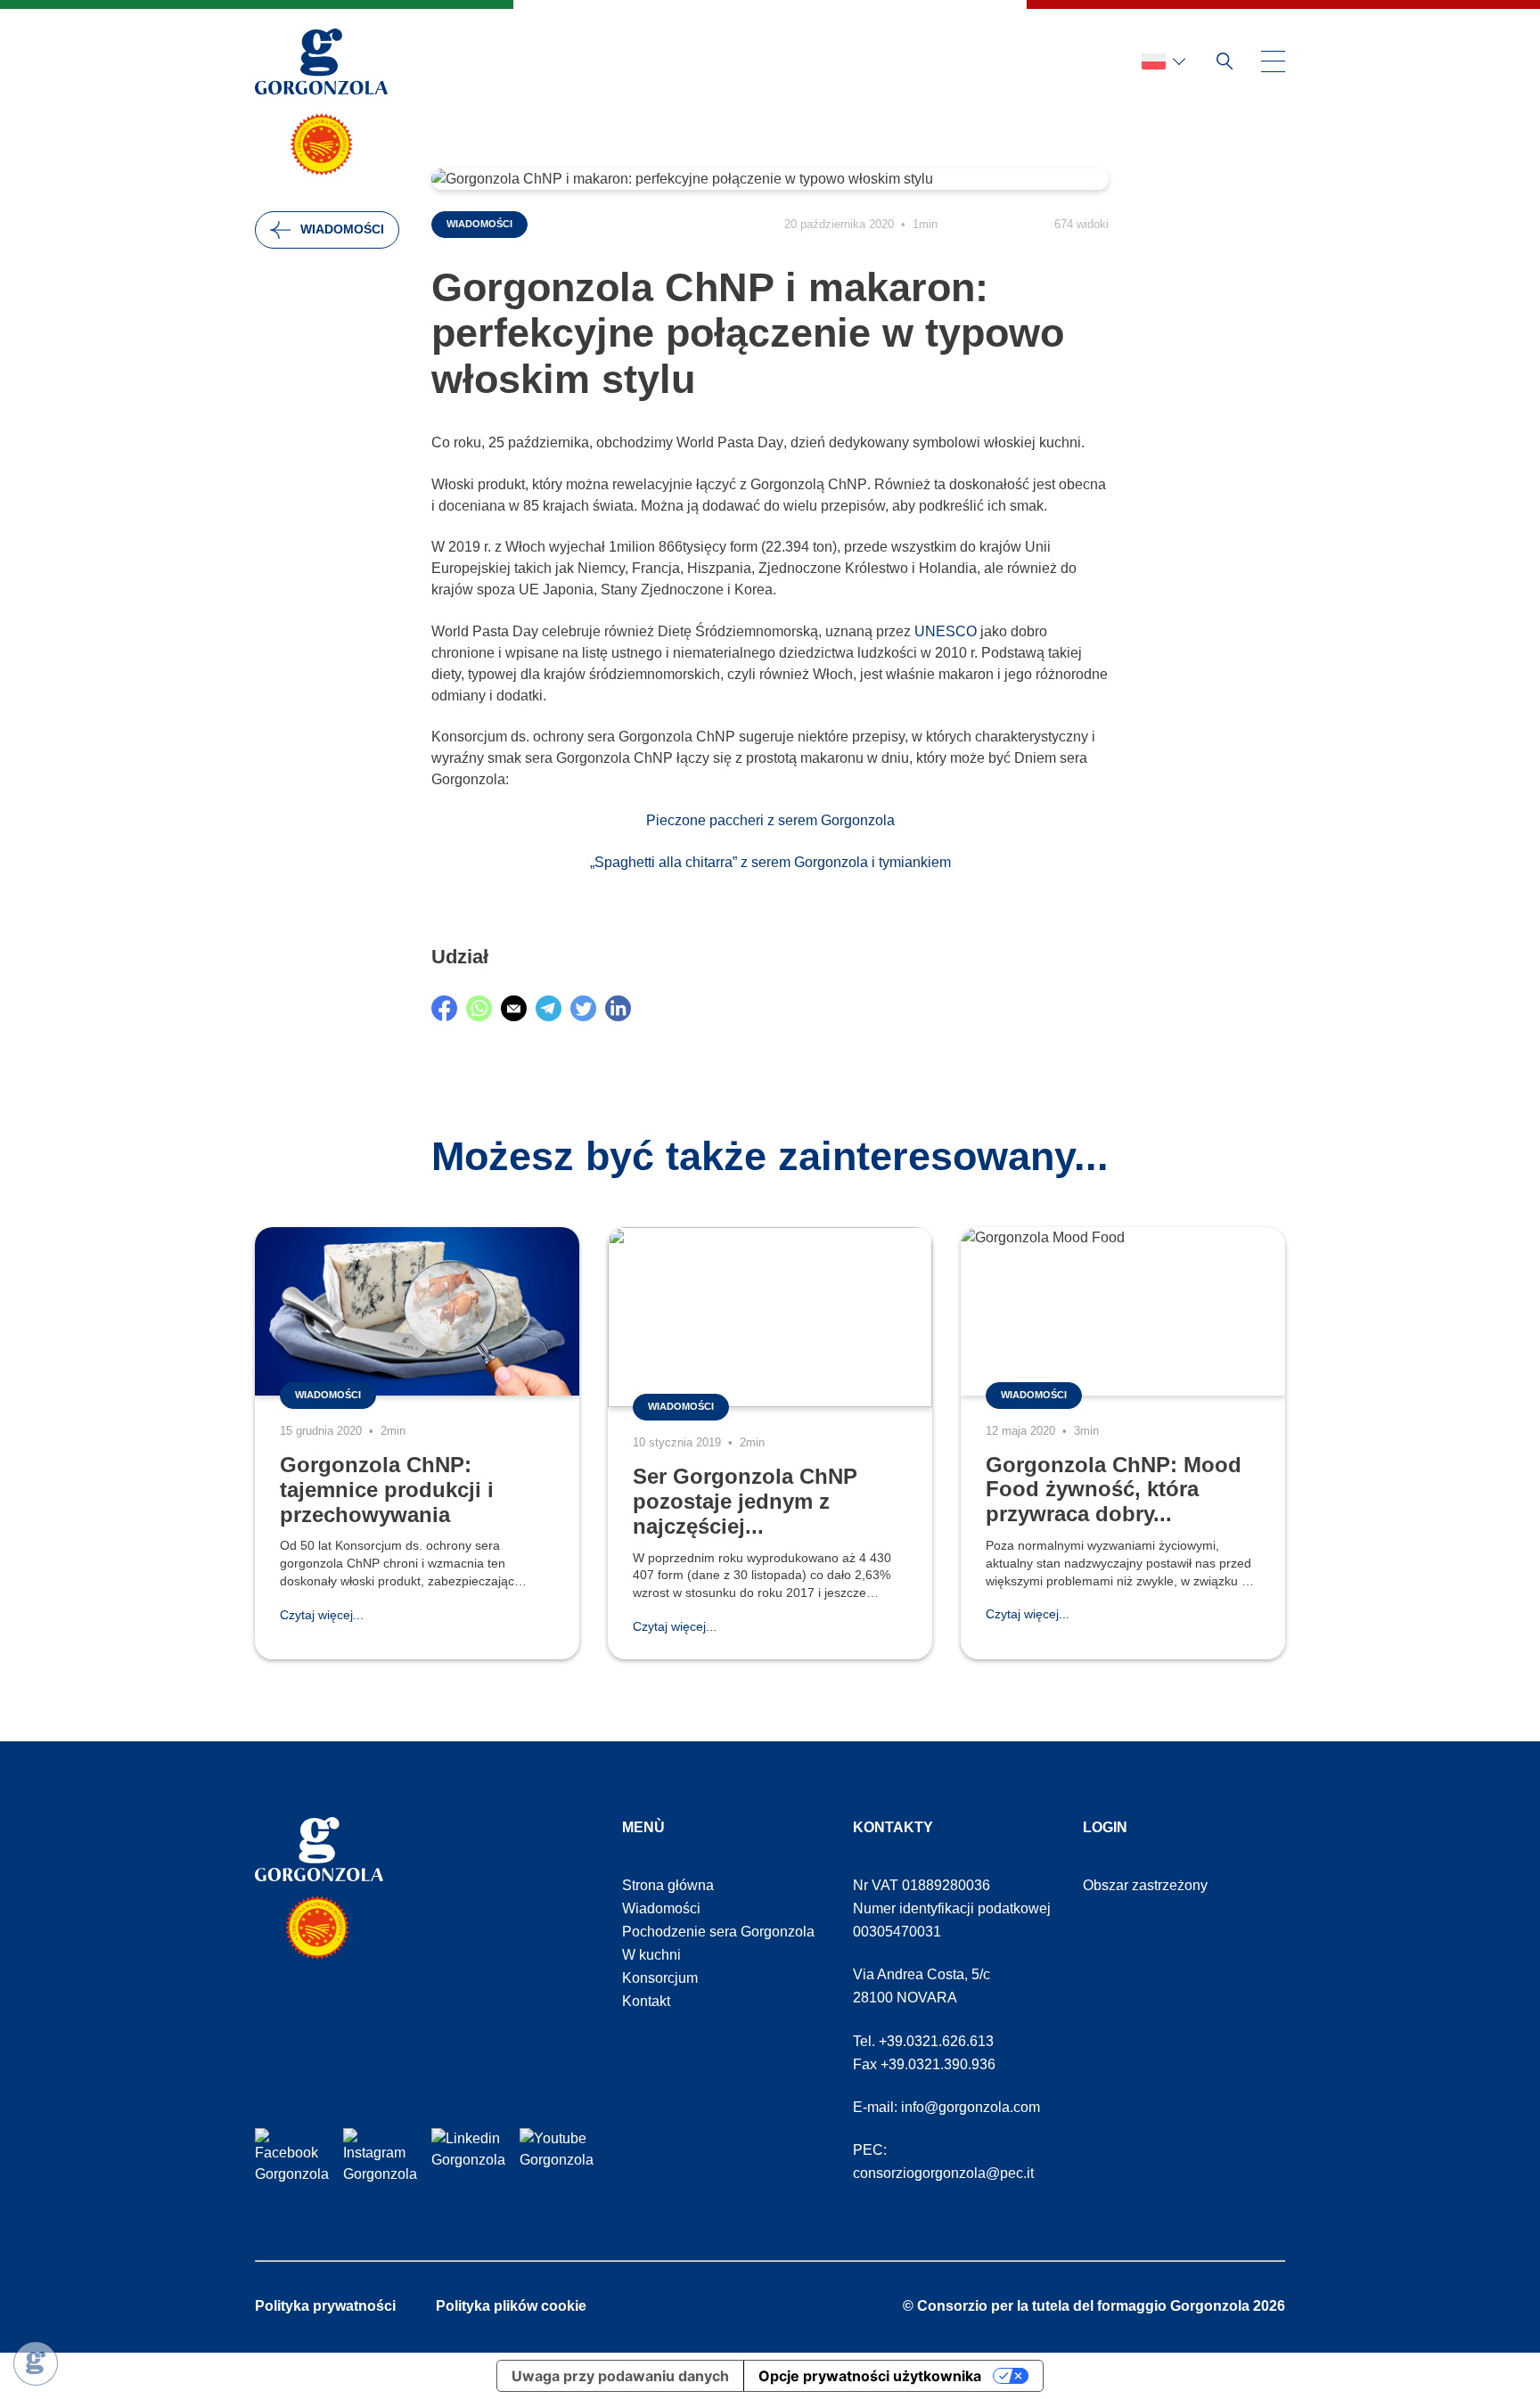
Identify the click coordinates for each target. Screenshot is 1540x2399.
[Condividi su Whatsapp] (479, 1008)
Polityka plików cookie (511, 2306)
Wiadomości (342, 229)
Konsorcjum (660, 1978)
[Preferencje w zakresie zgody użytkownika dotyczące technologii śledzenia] (36, 2363)
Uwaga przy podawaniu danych (620, 2376)
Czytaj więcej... (322, 1615)
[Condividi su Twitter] (583, 1008)
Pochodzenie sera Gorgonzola (718, 1932)
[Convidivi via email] (514, 1008)
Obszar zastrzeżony (1145, 1885)
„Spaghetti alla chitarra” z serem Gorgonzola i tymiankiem (770, 862)
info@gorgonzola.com (971, 2107)
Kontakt (646, 2001)
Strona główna (668, 1885)
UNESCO (946, 631)
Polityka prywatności (325, 2306)
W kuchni (651, 1955)
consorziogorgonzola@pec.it (943, 2173)
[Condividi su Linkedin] (618, 1008)
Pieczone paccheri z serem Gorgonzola (770, 820)
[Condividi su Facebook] (444, 1008)
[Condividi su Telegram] (549, 1008)
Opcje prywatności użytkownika (870, 2376)
